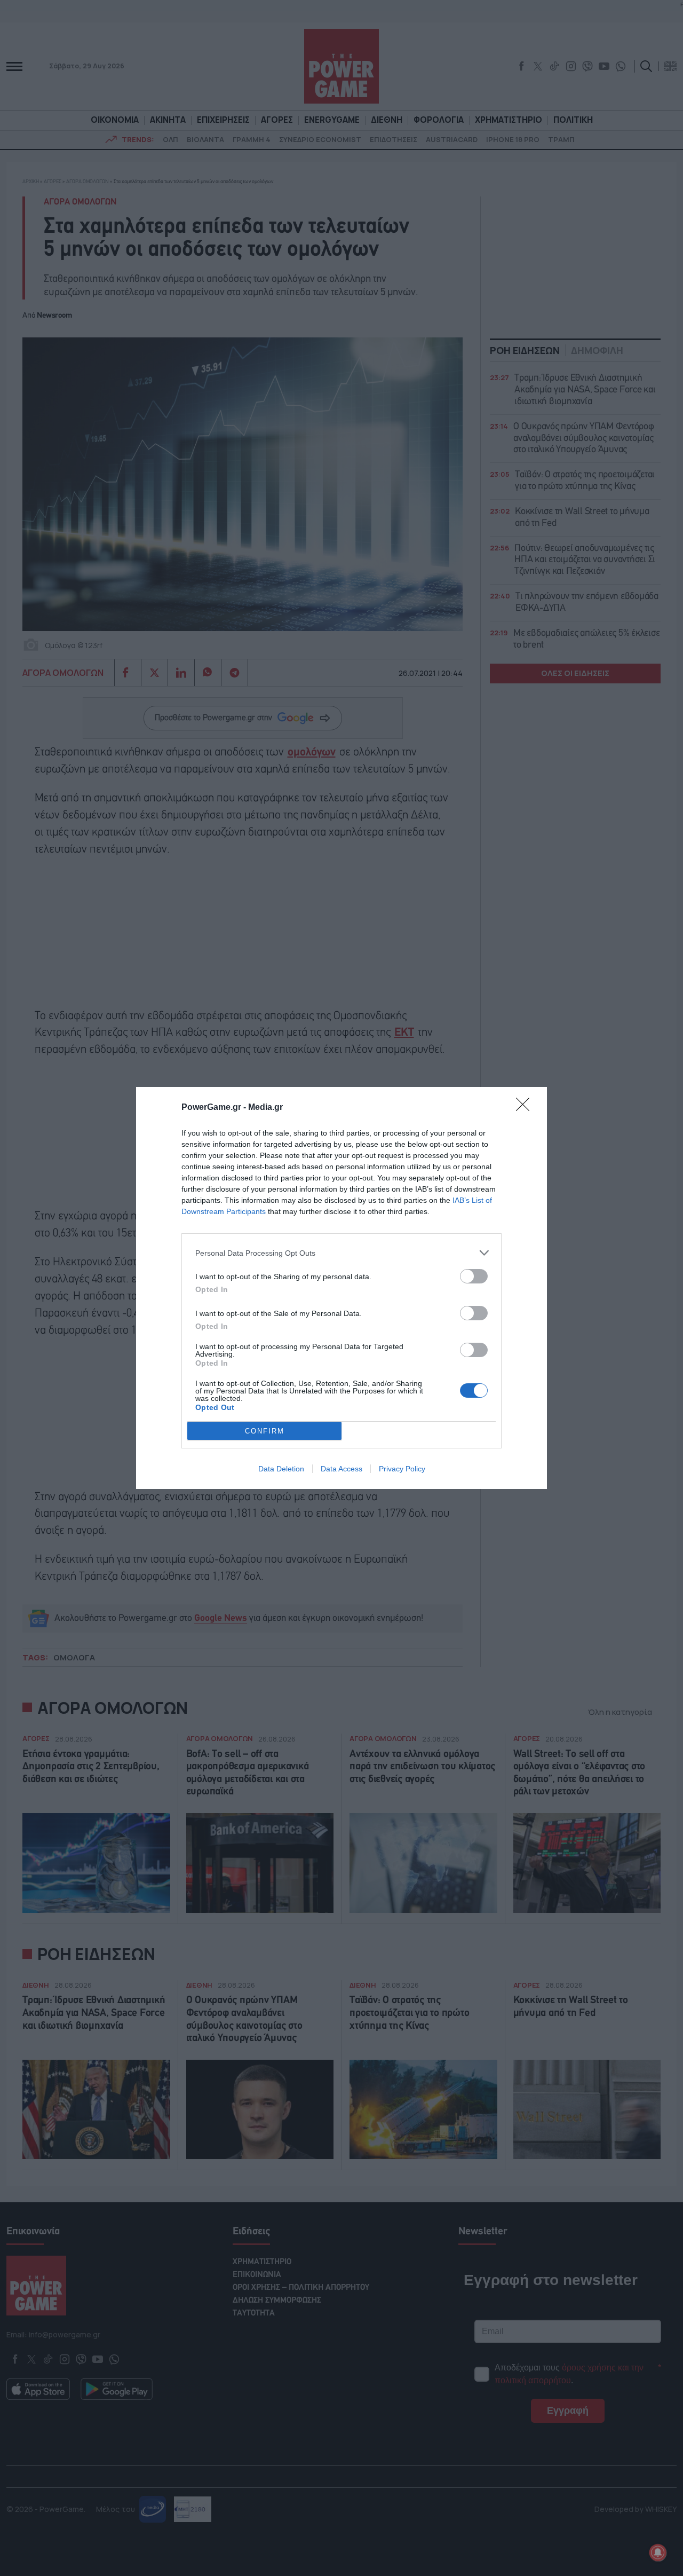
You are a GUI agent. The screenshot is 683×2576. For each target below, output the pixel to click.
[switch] (474, 1276)
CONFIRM (265, 1431)
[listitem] (341, 1253)
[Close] (526, 1108)
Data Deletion (281, 1469)
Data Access (341, 1469)
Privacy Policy (402, 1469)
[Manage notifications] (658, 2553)
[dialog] (341, 1288)
